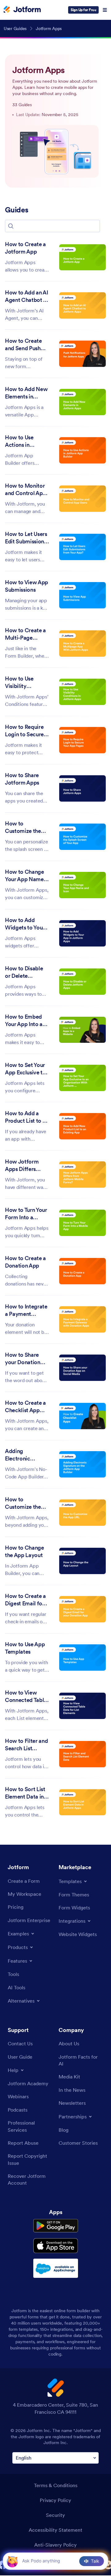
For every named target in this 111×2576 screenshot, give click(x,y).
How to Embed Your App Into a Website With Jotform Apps (24, 1021)
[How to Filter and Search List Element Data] (82, 1754)
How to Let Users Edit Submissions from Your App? (26, 538)
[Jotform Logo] (22, 10)
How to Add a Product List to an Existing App (27, 1117)
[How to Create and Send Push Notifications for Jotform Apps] (82, 354)
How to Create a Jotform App (25, 248)
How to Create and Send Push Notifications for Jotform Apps (25, 345)
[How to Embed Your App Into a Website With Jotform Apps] (82, 1030)
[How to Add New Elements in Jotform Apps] (82, 402)
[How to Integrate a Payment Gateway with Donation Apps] (82, 1319)
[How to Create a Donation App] (82, 1271)
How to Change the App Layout (25, 1551)
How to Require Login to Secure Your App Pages (24, 731)
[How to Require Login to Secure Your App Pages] (82, 740)
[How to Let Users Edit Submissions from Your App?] (82, 547)
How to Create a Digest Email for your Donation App (25, 1600)
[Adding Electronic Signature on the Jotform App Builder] (82, 1464)
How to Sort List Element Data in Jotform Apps (25, 1793)
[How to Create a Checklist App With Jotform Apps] (82, 1416)
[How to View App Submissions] (82, 595)
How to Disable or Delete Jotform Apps (24, 973)
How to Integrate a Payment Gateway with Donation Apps (26, 1311)
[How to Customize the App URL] (82, 1513)
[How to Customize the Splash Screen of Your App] (82, 837)
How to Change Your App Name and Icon (25, 876)
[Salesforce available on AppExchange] (56, 2268)
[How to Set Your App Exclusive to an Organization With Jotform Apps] (82, 1078)
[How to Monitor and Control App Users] (82, 499)
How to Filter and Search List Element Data (26, 1745)
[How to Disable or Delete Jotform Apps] (82, 982)
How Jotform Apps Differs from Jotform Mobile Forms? (23, 1166)
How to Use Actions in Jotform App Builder (21, 442)
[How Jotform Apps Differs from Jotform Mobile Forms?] (82, 1175)
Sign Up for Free (83, 10)
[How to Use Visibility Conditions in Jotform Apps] (82, 692)
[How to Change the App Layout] (82, 1561)
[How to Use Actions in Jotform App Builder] (82, 450)
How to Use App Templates (25, 1648)
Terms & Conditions (56, 2485)
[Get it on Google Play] (56, 2226)
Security (55, 2515)
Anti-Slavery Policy (55, 2545)
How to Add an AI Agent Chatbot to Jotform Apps (27, 297)
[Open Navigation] (105, 10)
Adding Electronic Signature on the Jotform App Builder (25, 1455)
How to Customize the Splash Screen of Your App (26, 828)
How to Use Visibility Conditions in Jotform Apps (22, 683)
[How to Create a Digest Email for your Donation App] (82, 1609)
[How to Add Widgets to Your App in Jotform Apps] (82, 933)
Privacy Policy (55, 2500)
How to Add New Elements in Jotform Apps (26, 393)
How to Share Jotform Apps (22, 779)
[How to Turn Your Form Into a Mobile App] (82, 1223)
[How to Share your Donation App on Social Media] (82, 1368)
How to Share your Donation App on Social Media (23, 1359)
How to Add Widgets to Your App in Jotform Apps (25, 924)
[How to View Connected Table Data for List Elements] (82, 1706)
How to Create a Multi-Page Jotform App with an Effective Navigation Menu (27, 634)
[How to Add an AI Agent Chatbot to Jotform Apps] (82, 305)
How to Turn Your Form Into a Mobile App (26, 1214)
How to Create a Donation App (25, 1262)
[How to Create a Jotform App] (82, 257)
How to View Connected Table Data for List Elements (26, 1697)
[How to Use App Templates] (82, 1658)
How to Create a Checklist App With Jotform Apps (25, 1407)
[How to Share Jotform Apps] (82, 788)
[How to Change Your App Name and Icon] (82, 885)
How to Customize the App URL (23, 1503)
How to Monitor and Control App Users (25, 490)
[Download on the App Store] (56, 2246)
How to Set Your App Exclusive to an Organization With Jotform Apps (25, 1069)
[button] (11, 226)
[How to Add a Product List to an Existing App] (82, 1126)
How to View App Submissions (27, 586)
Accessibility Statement (55, 2530)
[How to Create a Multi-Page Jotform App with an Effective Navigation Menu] (82, 644)
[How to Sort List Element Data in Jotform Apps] (82, 1802)
